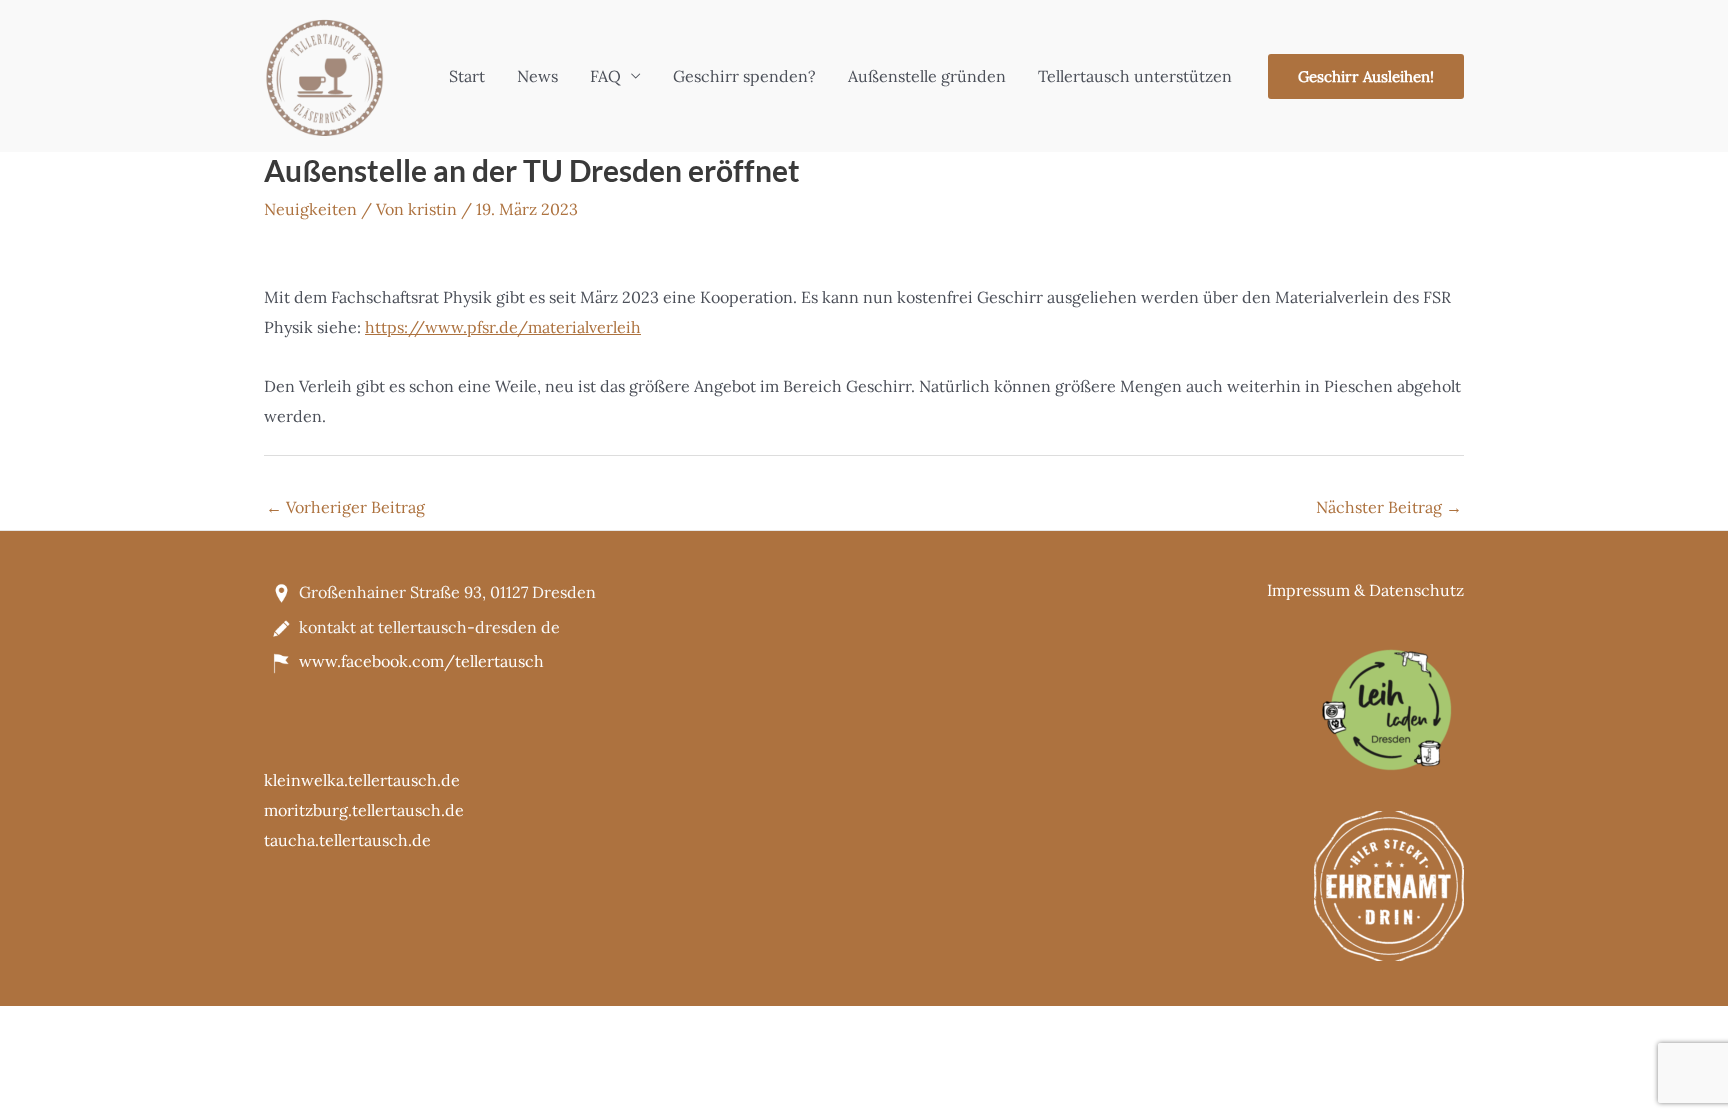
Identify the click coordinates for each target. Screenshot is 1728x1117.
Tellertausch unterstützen (1135, 76)
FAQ (605, 76)
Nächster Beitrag (1389, 507)
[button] (1366, 76)
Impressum (1308, 590)
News (537, 76)
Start (467, 76)
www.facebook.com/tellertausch (421, 661)
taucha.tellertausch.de (347, 840)
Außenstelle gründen (927, 76)
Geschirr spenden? (744, 76)
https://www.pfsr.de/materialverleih (503, 327)
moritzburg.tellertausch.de (364, 810)
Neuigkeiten (310, 209)
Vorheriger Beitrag (345, 507)
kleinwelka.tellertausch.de (362, 780)
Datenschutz (1416, 590)
